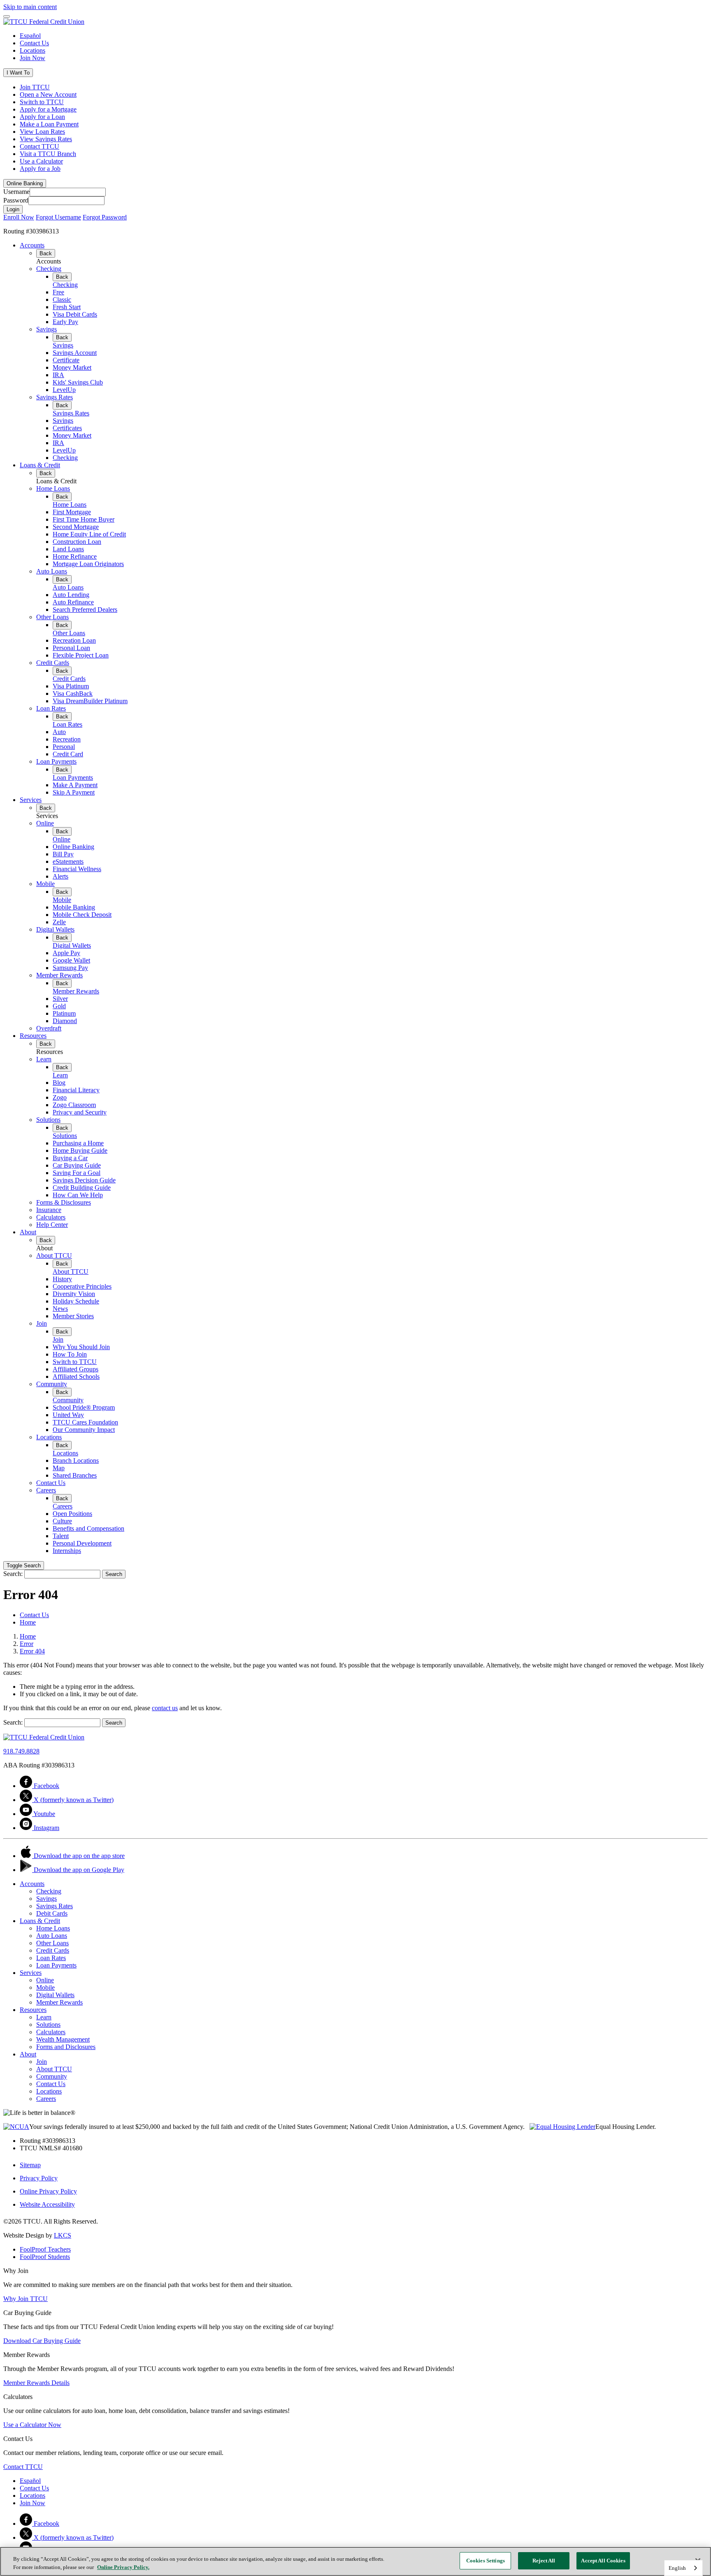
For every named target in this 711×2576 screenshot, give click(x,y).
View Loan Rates (42, 132)
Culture (62, 1521)
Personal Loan (71, 648)
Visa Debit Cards (75, 314)
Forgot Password (105, 217)
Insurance (49, 1210)
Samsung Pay (70, 968)
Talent (61, 1536)
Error (27, 1644)
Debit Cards (52, 1913)
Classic (62, 300)
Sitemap (30, 2165)
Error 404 (32, 1651)
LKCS (63, 2235)
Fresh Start (67, 307)
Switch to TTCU (42, 102)
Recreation (67, 739)
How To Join (70, 1354)
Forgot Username (58, 217)
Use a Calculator (41, 161)
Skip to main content (30, 7)
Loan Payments (56, 761)
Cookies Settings (486, 2561)
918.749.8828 (21, 1751)
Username (16, 192)
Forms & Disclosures (64, 1202)
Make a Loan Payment (49, 124)
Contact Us (34, 43)
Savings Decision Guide (84, 1180)
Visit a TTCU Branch (48, 154)
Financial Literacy (76, 1090)
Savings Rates (55, 397)
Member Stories (73, 1316)
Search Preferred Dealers (85, 610)
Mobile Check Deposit (82, 915)
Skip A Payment (74, 792)
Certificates (67, 428)
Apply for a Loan (42, 117)
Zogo (60, 1097)
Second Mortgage (76, 527)
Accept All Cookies (603, 2561)
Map (59, 1468)
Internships (67, 1551)
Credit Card (68, 754)
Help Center (52, 1225)
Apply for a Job (40, 169)
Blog (59, 1083)
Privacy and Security (80, 1112)
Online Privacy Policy (48, 2191)
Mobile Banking (74, 907)
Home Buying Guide (80, 1150)
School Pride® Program (84, 1407)
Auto (59, 732)
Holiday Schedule (76, 1301)
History (62, 1279)
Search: (13, 1574)
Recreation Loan (74, 640)
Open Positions (72, 1514)
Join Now (33, 58)
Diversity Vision (74, 1294)
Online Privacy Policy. (123, 2567)
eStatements (68, 861)
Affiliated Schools (76, 1377)
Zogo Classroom (74, 1105)
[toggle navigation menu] (7, 16)
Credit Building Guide (82, 1188)
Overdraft (49, 1028)
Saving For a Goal (77, 1173)
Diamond (65, 1021)
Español (30, 36)
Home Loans (53, 488)
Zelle (59, 922)
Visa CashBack (73, 694)
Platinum (64, 1013)
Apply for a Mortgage (48, 109)
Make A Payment (75, 785)
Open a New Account (48, 94)
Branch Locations (76, 1461)
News (60, 1309)
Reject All (544, 2561)
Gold (59, 1006)
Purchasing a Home (78, 1143)
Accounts (32, 245)
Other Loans (52, 617)
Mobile (45, 884)
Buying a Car (70, 1158)
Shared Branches (75, 1475)
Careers (46, 1490)
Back (46, 253)
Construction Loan (77, 542)
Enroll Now (19, 217)
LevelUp (64, 390)
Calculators (51, 1217)
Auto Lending (71, 595)
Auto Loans (52, 571)
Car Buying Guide (77, 1165)
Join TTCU (35, 87)
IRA (58, 375)
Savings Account (75, 353)
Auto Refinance (73, 602)
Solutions (48, 1120)
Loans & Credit (40, 465)
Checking (49, 269)
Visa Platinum (71, 686)
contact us (165, 1708)
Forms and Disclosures (66, 2047)
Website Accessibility (47, 2204)
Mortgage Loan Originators (88, 564)
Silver (60, 999)
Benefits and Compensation (88, 1528)
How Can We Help (78, 1195)
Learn (44, 1059)
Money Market (72, 367)
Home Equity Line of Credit (89, 534)
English (677, 2568)
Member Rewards (59, 975)
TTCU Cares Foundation (85, 1422)
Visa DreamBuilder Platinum (90, 701)
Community (52, 1384)
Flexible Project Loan (81, 655)
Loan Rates (51, 708)
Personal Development (82, 1543)
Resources (33, 1036)
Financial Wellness (77, 869)
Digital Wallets (55, 929)
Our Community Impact (84, 1430)
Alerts (60, 876)
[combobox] (683, 2568)
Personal (64, 747)
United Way (68, 1415)
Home (28, 1636)
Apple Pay (66, 953)
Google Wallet (71, 960)
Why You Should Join (81, 1347)
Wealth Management (63, 2039)
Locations (33, 50)
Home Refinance (75, 556)
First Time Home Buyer (84, 519)
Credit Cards (53, 663)
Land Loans (68, 549)
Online (45, 823)
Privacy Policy (39, 2178)
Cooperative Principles (82, 1286)
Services (31, 800)
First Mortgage (72, 512)
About (28, 1232)
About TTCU (54, 1255)
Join (42, 1323)
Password (16, 200)
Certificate (66, 360)
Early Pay (65, 322)
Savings (46, 329)
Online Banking (73, 847)
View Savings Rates (46, 139)
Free (58, 292)
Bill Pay (63, 854)
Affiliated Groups (76, 1369)
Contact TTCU (39, 146)
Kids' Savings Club (78, 382)
